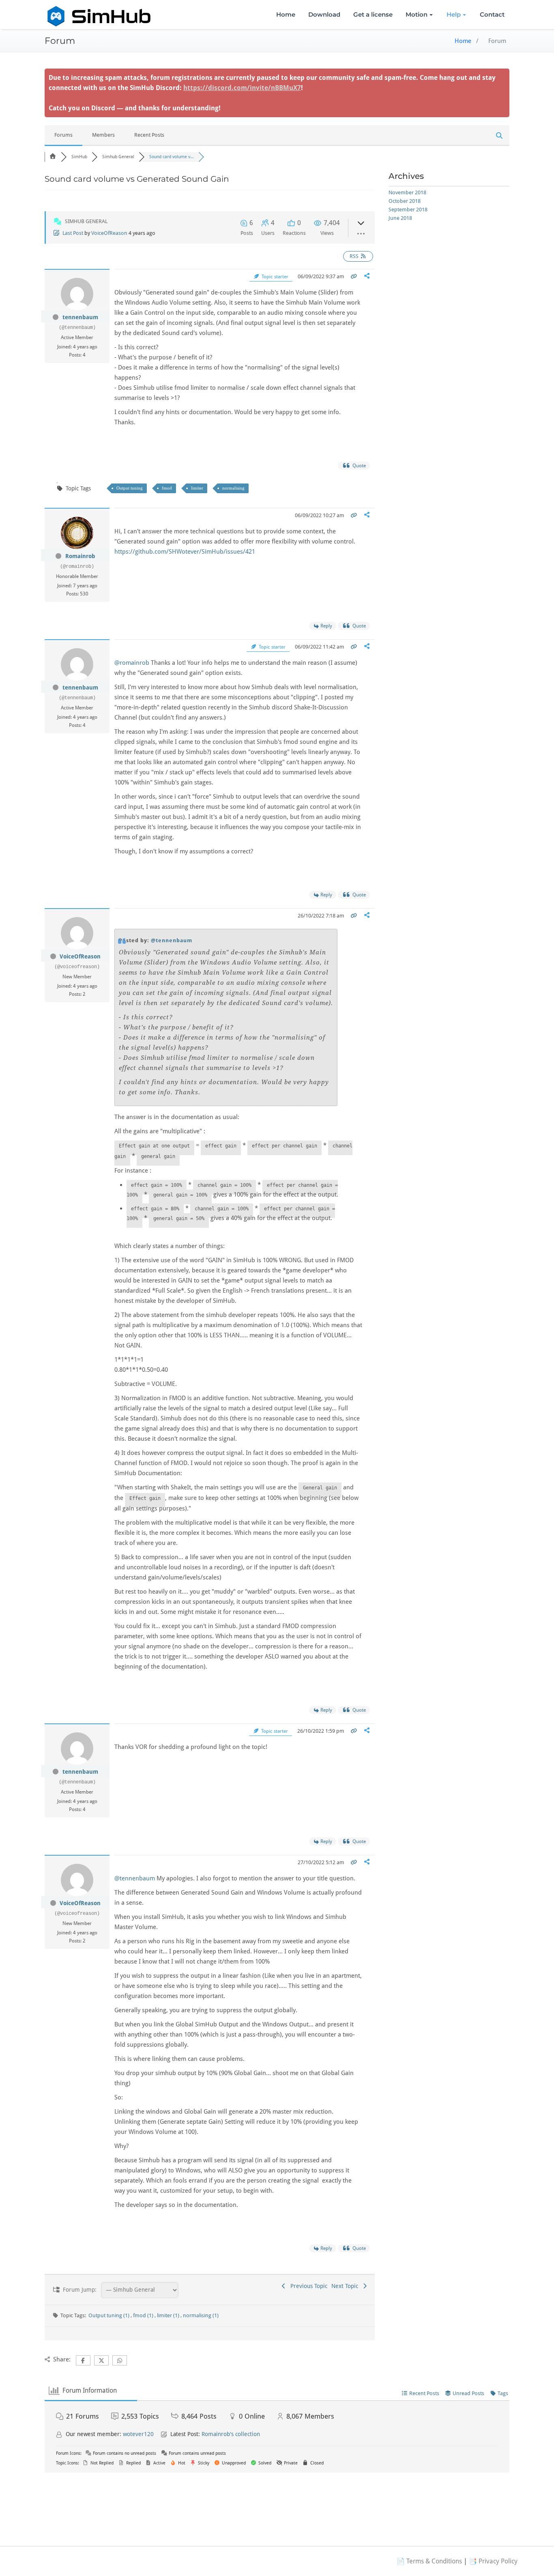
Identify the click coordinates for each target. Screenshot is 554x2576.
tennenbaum (80, 317)
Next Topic (346, 2286)
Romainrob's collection (231, 2434)
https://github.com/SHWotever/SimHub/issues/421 (185, 552)
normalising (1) (201, 2315)
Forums (63, 135)
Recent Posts (149, 135)
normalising (233, 488)
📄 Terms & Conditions (429, 2561)
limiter (197, 488)
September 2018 (408, 209)
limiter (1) (169, 2315)
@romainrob (132, 663)
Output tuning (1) (110, 2315)
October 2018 (405, 201)
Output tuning (130, 488)
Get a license (373, 14)
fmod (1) (144, 2315)
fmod (167, 488)
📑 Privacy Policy (493, 2561)
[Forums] (53, 157)
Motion (417, 14)
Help (454, 14)
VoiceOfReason (109, 233)
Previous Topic (307, 2286)
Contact (492, 14)
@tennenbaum (172, 940)
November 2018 (407, 192)
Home (286, 14)
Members (103, 135)
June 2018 (400, 218)
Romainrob (80, 556)
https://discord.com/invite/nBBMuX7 (242, 88)
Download (324, 14)
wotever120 (138, 2434)
